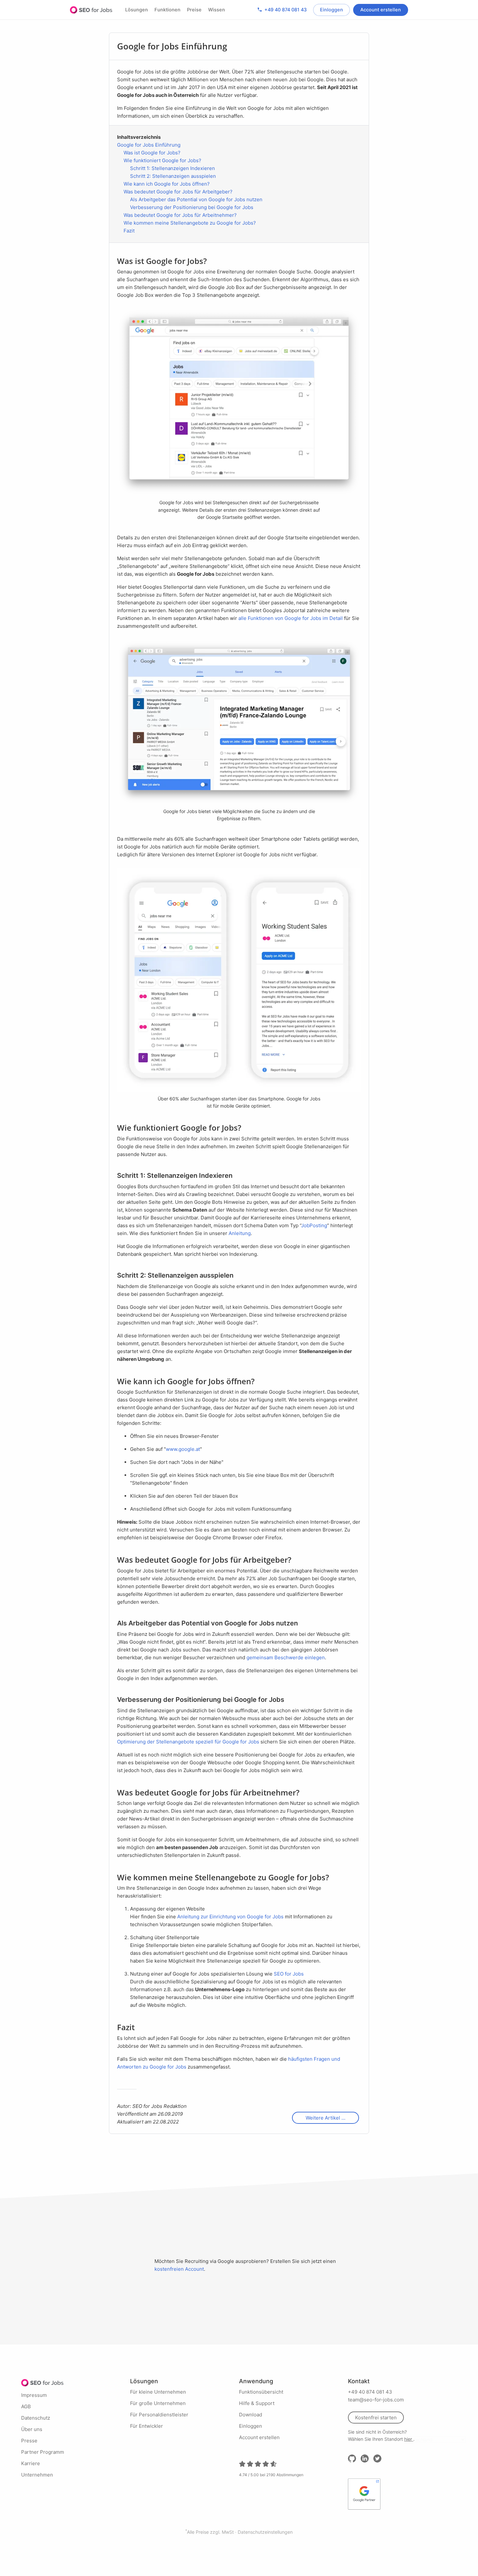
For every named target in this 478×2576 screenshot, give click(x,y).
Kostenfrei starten (376, 2418)
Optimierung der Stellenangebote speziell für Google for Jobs (188, 1742)
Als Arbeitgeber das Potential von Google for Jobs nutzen (196, 199)
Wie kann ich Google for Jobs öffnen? (167, 184)
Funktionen (167, 10)
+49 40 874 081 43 (282, 10)
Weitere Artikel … (325, 2118)
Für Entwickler (146, 2426)
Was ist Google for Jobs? (152, 153)
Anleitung (240, 1233)
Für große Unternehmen (158, 2403)
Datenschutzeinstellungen (265, 2532)
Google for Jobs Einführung (149, 145)
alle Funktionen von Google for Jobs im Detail (291, 618)
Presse (29, 2441)
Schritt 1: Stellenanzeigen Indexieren (173, 168)
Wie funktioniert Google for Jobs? (162, 160)
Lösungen (137, 10)
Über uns (32, 2429)
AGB (26, 2406)
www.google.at (183, 1449)
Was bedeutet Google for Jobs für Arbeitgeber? (178, 192)
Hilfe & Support (257, 2403)
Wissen (217, 10)
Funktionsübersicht (261, 2392)
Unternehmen (37, 2475)
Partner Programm (43, 2452)
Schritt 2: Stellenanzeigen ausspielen (173, 176)
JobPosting (314, 1225)
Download (251, 2415)
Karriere (31, 2463)
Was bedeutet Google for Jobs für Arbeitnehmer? (180, 215)
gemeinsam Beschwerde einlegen (286, 1657)
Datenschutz (36, 2418)
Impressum (34, 2395)
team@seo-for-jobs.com (376, 2400)
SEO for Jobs (91, 10)
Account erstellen (381, 10)
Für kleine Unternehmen (158, 2392)
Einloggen (332, 10)
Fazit (129, 231)
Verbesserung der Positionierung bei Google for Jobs (192, 207)
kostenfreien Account (179, 2269)
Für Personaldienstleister (159, 2415)
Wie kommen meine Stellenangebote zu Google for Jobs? (190, 223)
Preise (194, 10)
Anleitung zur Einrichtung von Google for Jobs (230, 1917)
